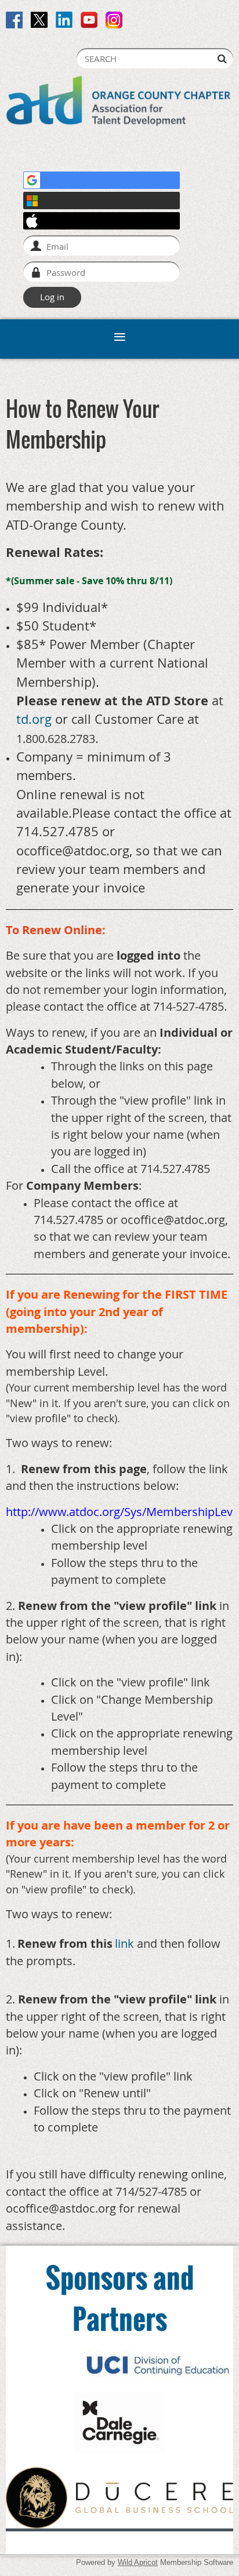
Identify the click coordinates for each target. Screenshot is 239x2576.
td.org (34, 719)
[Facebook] (14, 20)
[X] (39, 20)
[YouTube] (89, 20)
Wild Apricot (138, 2562)
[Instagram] (114, 20)
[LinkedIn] (64, 20)
